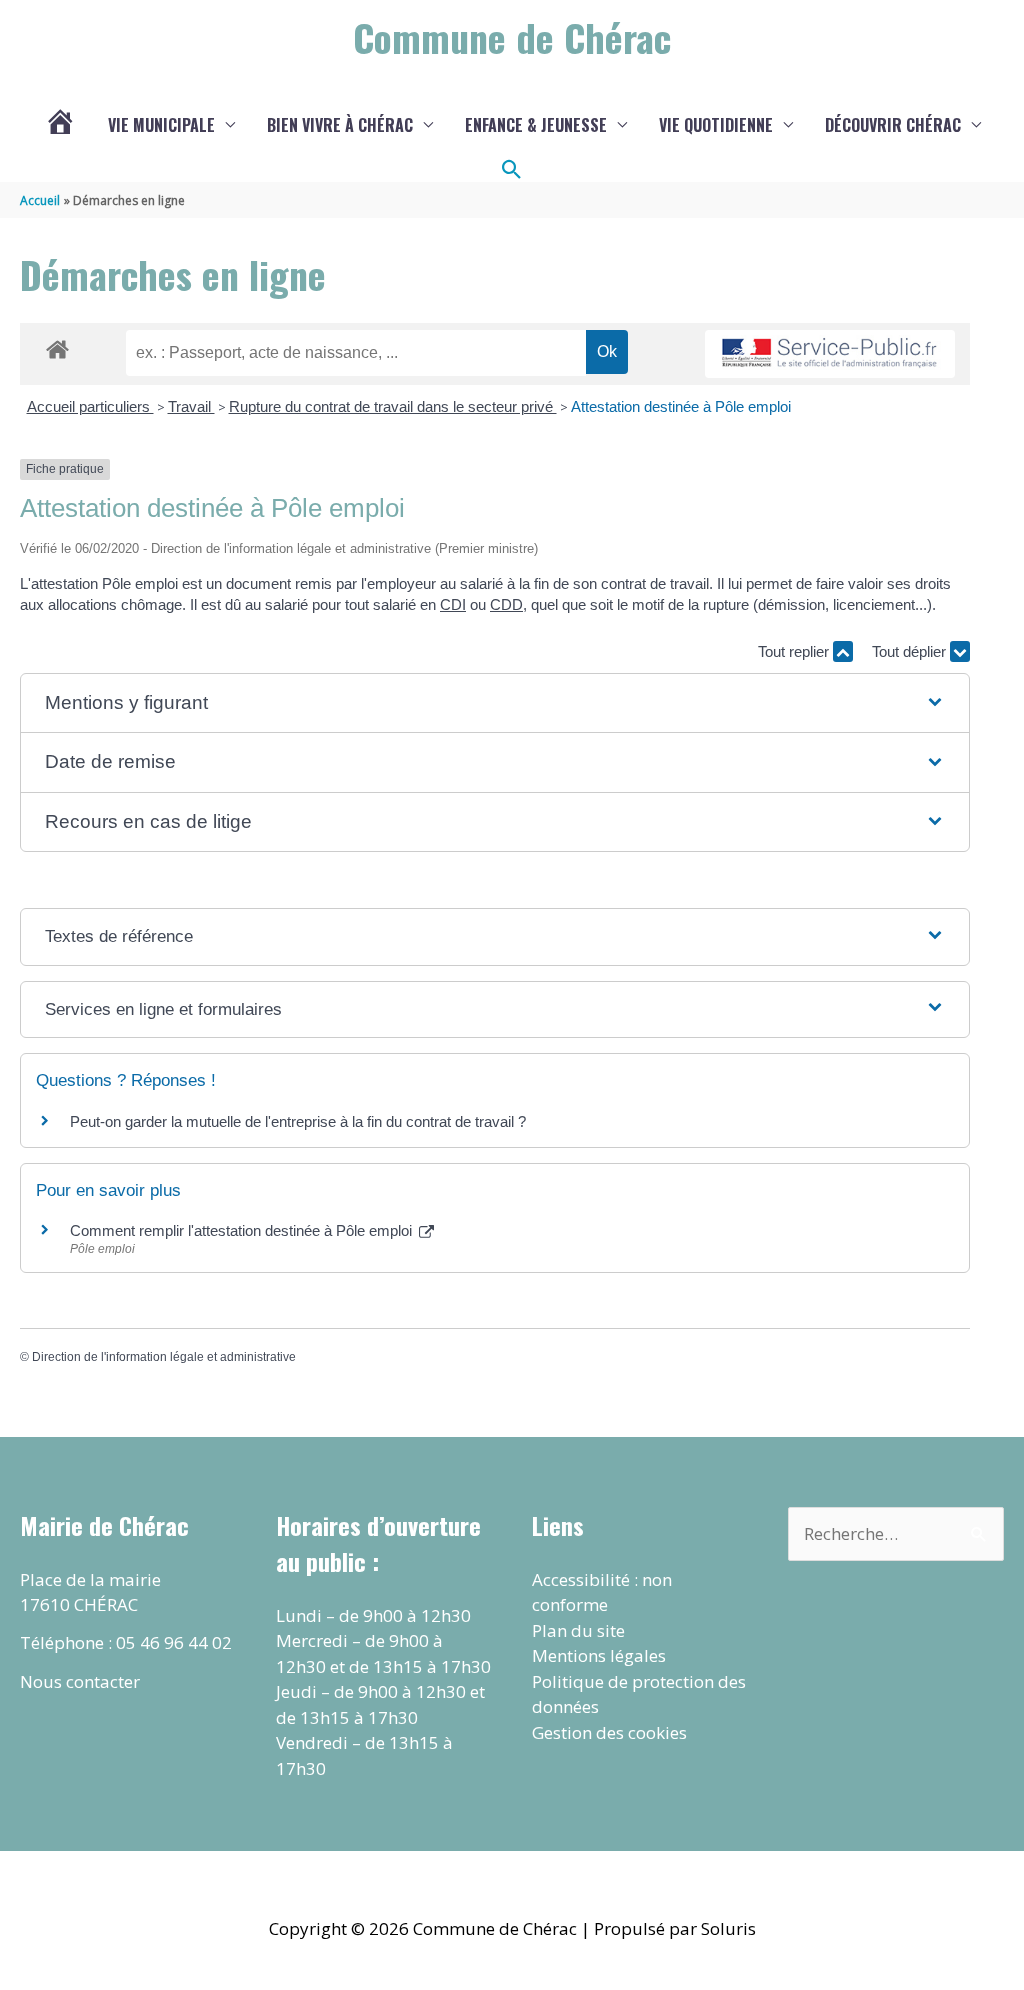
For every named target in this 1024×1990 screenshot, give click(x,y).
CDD (506, 604)
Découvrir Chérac (893, 125)
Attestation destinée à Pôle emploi (681, 406)
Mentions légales (599, 1655)
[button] (512, 170)
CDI (453, 604)
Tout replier (795, 651)
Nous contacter (80, 1681)
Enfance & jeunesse (536, 125)
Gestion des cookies (609, 1732)
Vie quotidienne (716, 125)
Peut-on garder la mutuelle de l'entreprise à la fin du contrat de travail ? (298, 1121)
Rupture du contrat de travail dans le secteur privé (393, 406)
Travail (191, 406)
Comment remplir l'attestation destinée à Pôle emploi (243, 1230)
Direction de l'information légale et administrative (164, 1357)
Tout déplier (911, 651)
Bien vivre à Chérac (340, 125)
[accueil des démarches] (57, 346)
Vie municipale (161, 125)
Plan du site (578, 1630)
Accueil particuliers (90, 406)
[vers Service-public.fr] (830, 354)
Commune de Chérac (512, 37)
